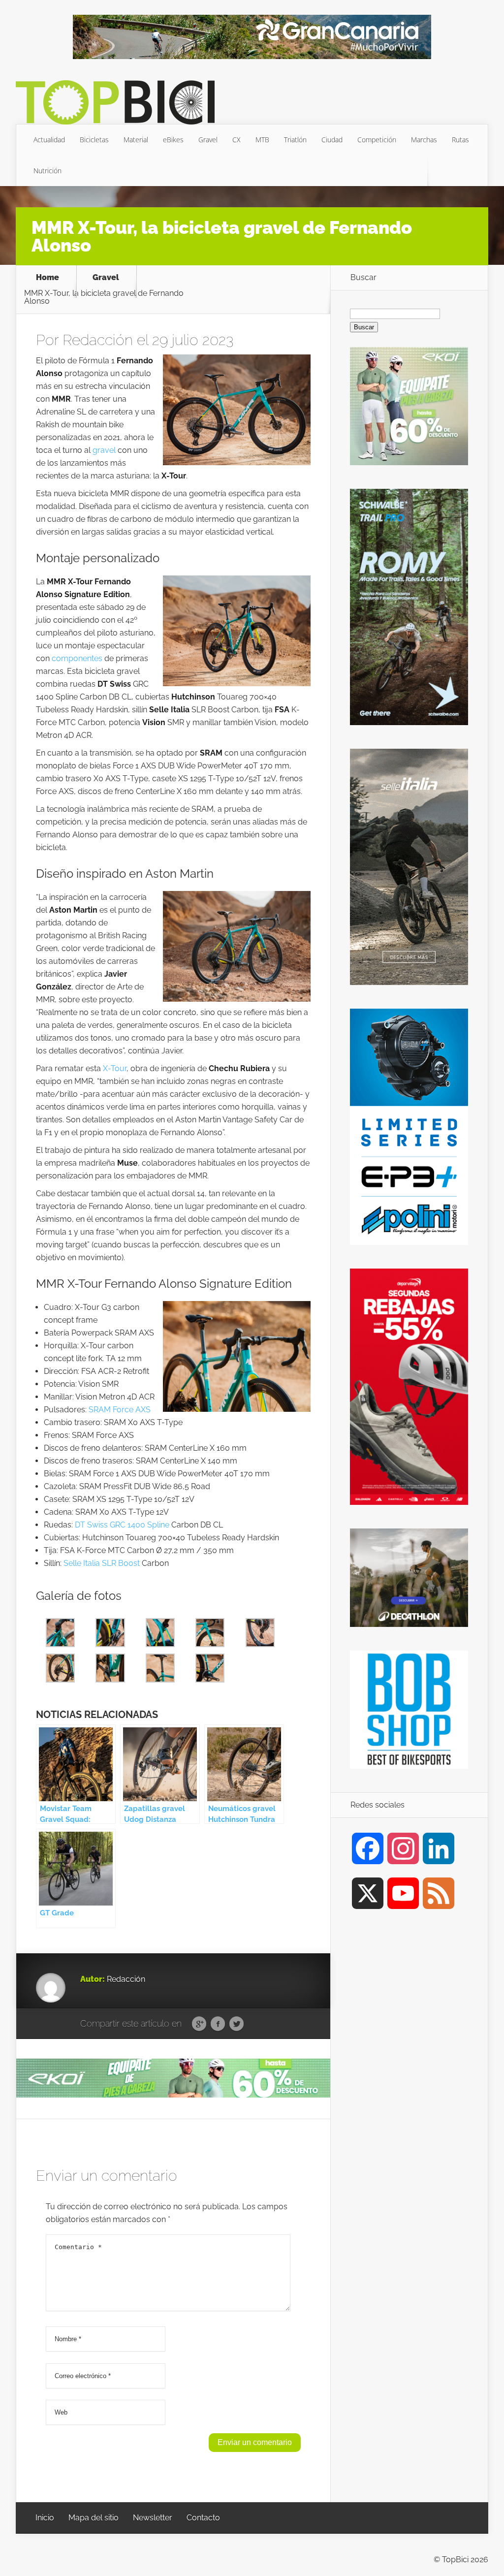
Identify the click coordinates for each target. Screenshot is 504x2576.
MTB (262, 140)
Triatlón (295, 140)
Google (199, 2024)
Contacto (203, 2518)
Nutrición (47, 171)
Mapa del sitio (94, 2518)
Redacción (98, 340)
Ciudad (332, 140)
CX (236, 140)
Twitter (236, 2024)
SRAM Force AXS (120, 1410)
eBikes (173, 140)
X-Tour (115, 1068)
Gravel (208, 140)
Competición (377, 140)
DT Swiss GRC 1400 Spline (122, 1525)
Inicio (45, 2518)
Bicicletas (94, 140)
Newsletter (153, 2518)
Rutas (460, 140)
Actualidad (49, 140)
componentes (77, 658)
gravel (104, 450)
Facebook (218, 2024)
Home (47, 278)
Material (136, 140)
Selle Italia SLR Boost (102, 1563)
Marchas (424, 140)
